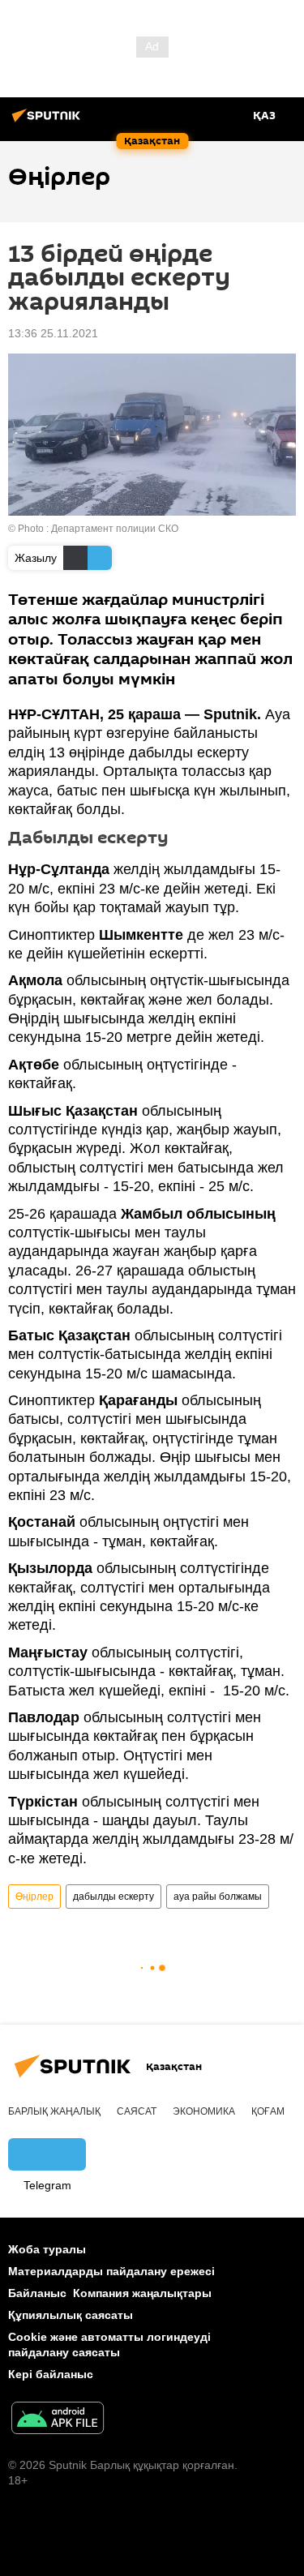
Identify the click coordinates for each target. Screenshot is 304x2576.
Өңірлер (34, 1897)
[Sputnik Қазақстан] (49, 122)
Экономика (204, 2111)
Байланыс (37, 2293)
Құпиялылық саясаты (71, 2315)
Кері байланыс (51, 2374)
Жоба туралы (47, 2249)
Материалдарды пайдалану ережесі (111, 2271)
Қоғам (268, 2111)
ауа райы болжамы (218, 1897)
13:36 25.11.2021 (53, 333)
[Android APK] (58, 2420)
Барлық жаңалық (54, 2111)
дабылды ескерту (113, 1897)
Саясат (137, 2111)
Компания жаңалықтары (142, 2293)
